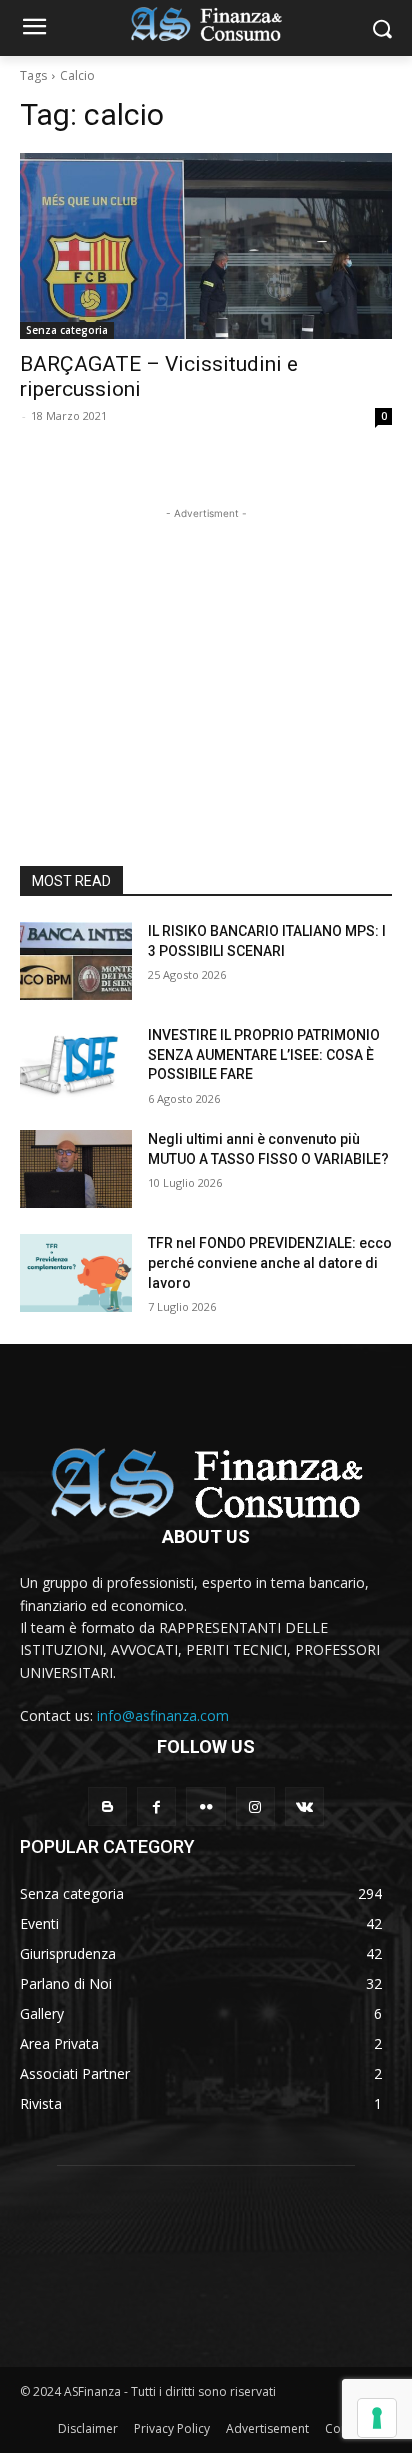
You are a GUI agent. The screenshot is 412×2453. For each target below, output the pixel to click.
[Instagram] (255, 1806)
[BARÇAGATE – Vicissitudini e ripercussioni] (206, 246)
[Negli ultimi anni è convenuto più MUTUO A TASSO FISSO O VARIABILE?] (76, 1169)
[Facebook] (156, 1806)
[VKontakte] (304, 1806)
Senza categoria (67, 330)
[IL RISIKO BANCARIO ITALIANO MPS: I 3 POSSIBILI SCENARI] (76, 961)
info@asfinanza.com (163, 1715)
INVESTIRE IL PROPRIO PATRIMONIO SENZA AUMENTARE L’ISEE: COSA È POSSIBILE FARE (264, 1054)
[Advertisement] (206, 649)
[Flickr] (205, 1806)
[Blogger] (107, 1806)
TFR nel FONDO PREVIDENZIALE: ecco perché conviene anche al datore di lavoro (270, 1262)
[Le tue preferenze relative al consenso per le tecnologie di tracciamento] (377, 2418)
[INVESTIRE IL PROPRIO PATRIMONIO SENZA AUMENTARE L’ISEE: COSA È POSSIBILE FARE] (76, 1065)
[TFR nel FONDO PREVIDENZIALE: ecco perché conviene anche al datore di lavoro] (76, 1273)
